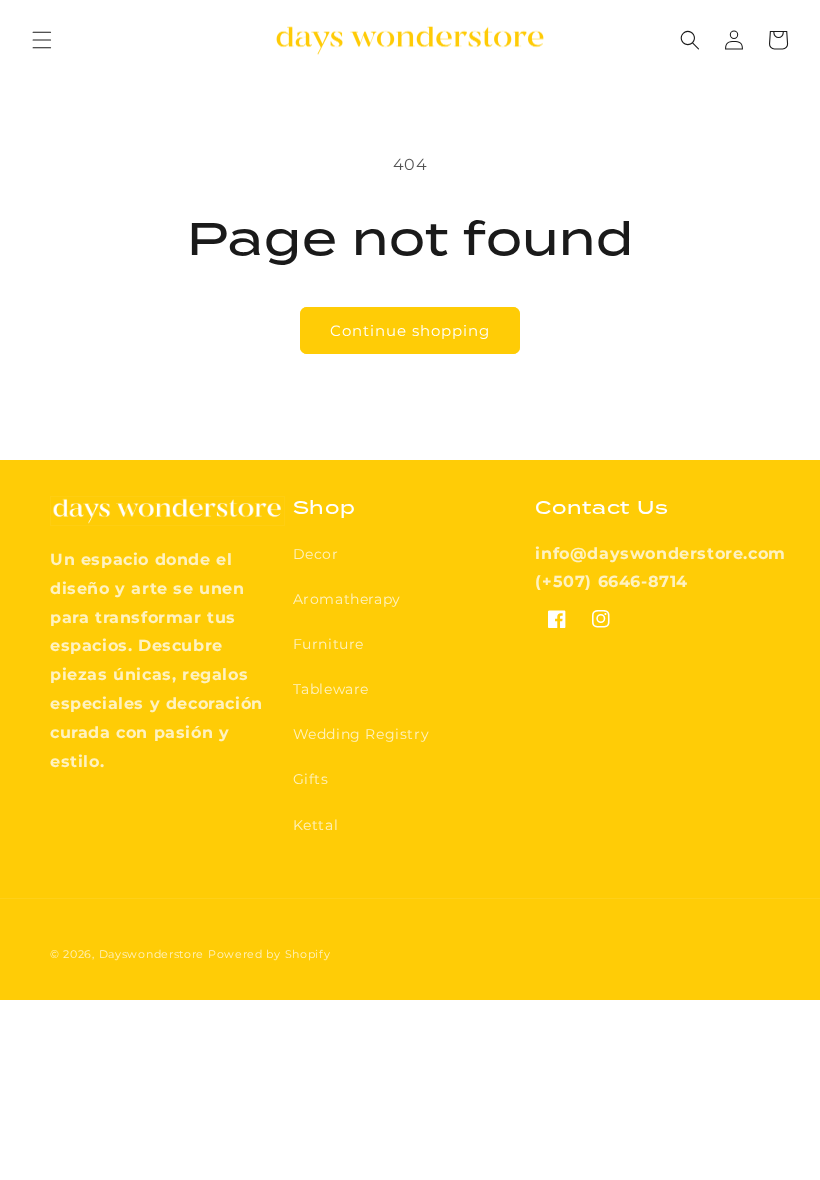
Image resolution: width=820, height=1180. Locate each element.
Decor (316, 554)
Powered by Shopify (269, 954)
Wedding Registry (361, 734)
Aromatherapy (347, 599)
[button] (42, 40)
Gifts (311, 779)
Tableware (331, 689)
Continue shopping (410, 330)
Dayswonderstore (152, 954)
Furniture (328, 644)
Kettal (316, 825)
